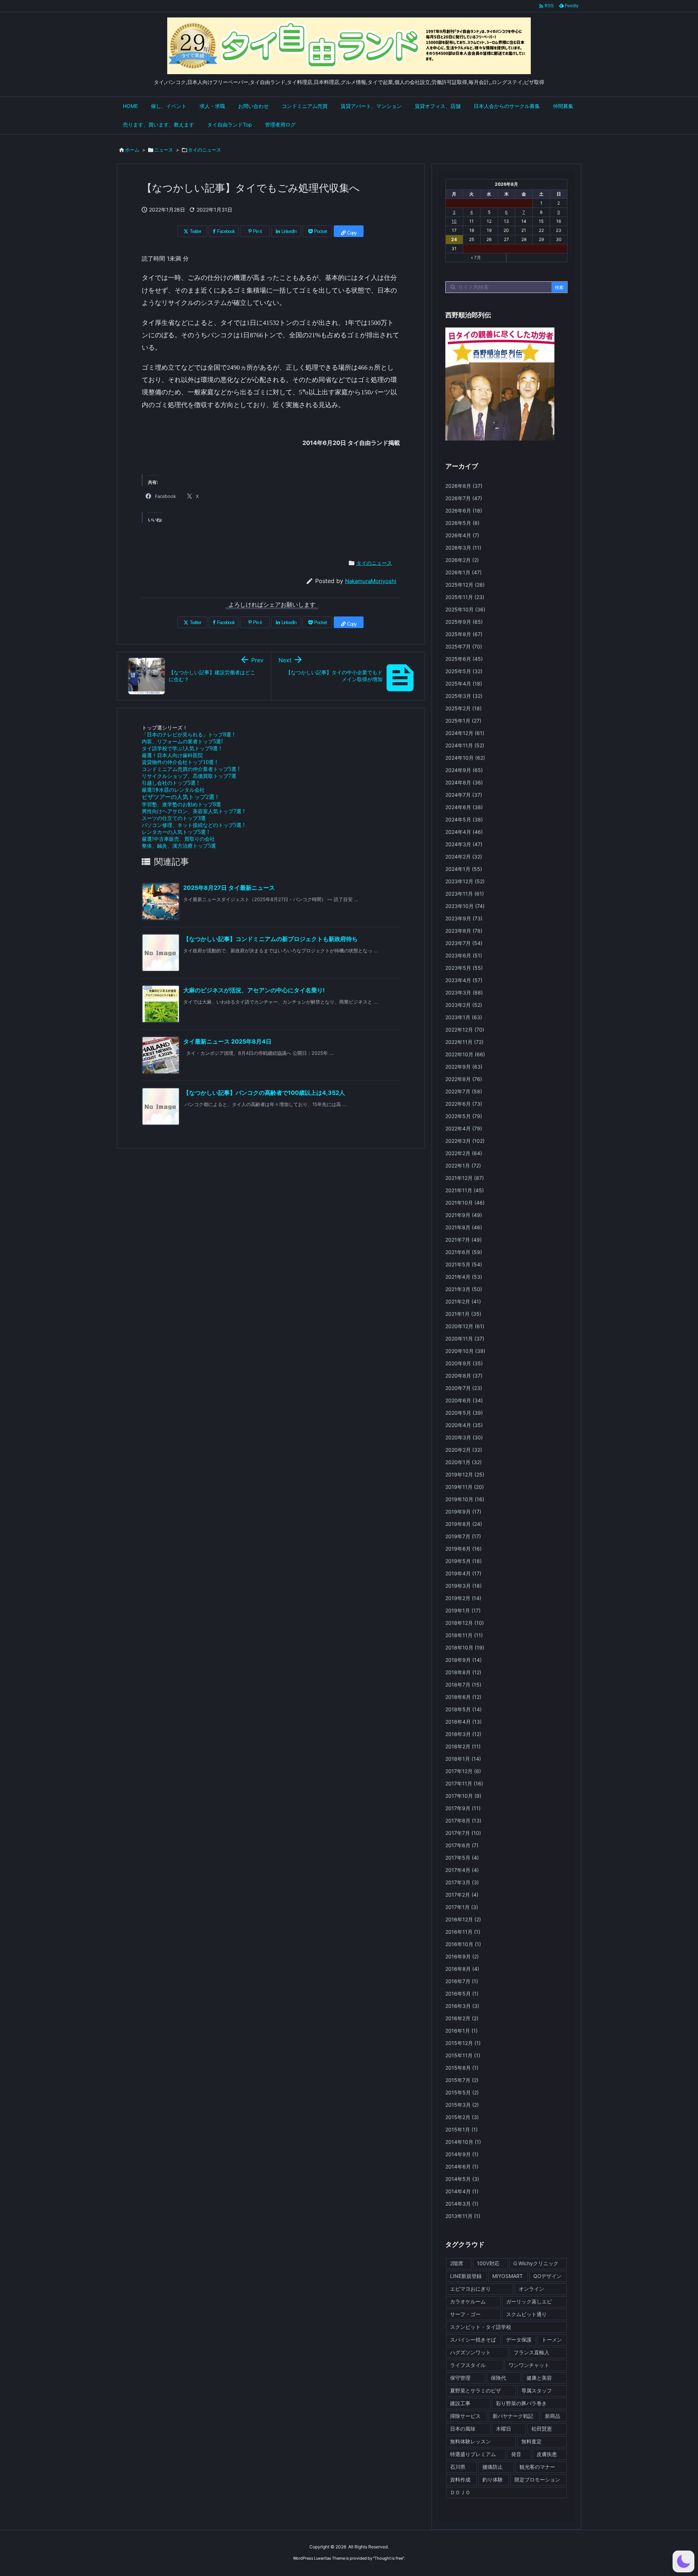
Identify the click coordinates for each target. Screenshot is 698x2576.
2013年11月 (463, 2216)
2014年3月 (462, 2204)
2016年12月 (463, 1919)
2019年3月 (464, 1586)
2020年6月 (464, 1400)
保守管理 (460, 2378)
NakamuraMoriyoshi (371, 581)
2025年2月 (464, 708)
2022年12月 (465, 1030)
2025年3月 (464, 696)
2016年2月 (462, 2018)
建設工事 (460, 2403)
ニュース (164, 150)
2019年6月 (464, 1549)
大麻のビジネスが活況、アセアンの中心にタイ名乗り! (254, 990)
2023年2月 (464, 1005)
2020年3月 (464, 1437)
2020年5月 (464, 1413)
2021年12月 (465, 1178)
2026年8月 (464, 486)
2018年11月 (464, 1635)
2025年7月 (464, 646)
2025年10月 (465, 609)
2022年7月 (464, 1091)
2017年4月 (462, 1870)
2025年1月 (463, 721)
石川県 (458, 2467)
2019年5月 (464, 1561)
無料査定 (531, 2441)
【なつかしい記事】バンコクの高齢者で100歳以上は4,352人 (264, 1093)
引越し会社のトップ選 (170, 783)
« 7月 (476, 258)
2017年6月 (462, 1845)
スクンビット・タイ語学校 (481, 2327)
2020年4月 (464, 1425)
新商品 (553, 2416)
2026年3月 (463, 548)
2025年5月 (464, 671)
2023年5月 (464, 968)
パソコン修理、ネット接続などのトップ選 (193, 825)
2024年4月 (464, 832)
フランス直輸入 (531, 2352)
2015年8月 (462, 2068)
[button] (683, 2561)
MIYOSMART (508, 2276)
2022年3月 (465, 1141)
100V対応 (488, 2263)
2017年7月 (463, 1833)
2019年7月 (463, 1536)
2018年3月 (463, 1734)
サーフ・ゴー (465, 2314)
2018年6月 (463, 1697)
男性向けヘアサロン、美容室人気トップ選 (193, 811)
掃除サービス (465, 2416)
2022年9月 (464, 1067)
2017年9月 (463, 1808)
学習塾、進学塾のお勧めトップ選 (181, 804)
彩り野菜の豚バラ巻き (521, 2403)
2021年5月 (464, 1264)
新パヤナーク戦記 (513, 2416)
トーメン (552, 2340)
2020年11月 (465, 1339)
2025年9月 (464, 622)
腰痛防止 (493, 2467)
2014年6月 (462, 2167)
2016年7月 (462, 1981)
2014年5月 (462, 2179)
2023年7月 (464, 943)
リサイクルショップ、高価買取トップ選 (189, 776)
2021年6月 (464, 1252)
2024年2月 (464, 857)
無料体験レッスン (470, 2441)
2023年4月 (464, 980)
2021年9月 (464, 1215)
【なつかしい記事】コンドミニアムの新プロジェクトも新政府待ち (270, 939)
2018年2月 (463, 1746)
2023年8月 (464, 931)
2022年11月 (464, 1042)
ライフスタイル (468, 2365)
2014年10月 (463, 2142)
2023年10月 (465, 906)
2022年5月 (464, 1116)
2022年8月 (464, 1079)
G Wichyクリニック (536, 2263)
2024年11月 (465, 745)
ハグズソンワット (470, 2352)
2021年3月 (464, 1289)
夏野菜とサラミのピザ (476, 2390)
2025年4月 (464, 684)
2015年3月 (462, 2105)
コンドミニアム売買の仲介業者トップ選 (191, 769)
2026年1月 (464, 572)
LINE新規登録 (466, 2276)
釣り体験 (493, 2479)
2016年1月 (462, 2031)
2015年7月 (462, 2080)
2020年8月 (464, 1376)
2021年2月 (463, 1301)
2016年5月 (462, 1994)
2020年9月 (464, 1363)
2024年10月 (465, 758)
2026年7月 (464, 498)
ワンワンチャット (529, 2365)
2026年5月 (462, 523)
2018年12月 (465, 1623)
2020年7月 (464, 1388)
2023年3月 (464, 992)
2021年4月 (464, 1277)
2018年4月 (464, 1722)
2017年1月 (462, 1907)
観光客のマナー (537, 2467)
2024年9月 (464, 770)
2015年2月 (462, 2117)
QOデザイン (547, 2276)
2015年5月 (462, 2092)
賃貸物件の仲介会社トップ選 (179, 762)
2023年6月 (464, 955)
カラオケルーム (468, 2301)
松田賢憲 (542, 2429)
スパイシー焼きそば (473, 2340)
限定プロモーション (537, 2479)
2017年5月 (462, 1858)
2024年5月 (464, 819)
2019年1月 (463, 1610)
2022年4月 (464, 1128)
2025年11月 (465, 597)
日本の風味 (463, 2429)
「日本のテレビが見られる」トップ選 (188, 734)
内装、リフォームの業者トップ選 (182, 741)
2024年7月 (464, 795)
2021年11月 (465, 1190)
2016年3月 (462, 2006)
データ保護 (519, 2340)
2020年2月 (464, 1450)
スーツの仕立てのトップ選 (174, 818)
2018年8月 (463, 1672)
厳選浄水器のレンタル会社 (173, 790)
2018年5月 (464, 1709)
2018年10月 (465, 1647)
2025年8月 (464, 634)
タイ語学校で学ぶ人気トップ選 (181, 748)
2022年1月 (463, 1166)
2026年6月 (464, 511)
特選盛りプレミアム (473, 2454)
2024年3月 (464, 844)
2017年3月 (462, 1882)
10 (454, 221)
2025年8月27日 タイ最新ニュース (229, 888)
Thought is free (389, 2558)
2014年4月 (462, 2191)
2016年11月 (463, 1932)
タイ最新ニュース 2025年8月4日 (227, 1041)
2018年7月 (463, 1685)
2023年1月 (464, 1017)
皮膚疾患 (547, 2454)
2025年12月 (465, 585)
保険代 (498, 2378)
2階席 (457, 2263)
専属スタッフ (537, 2390)
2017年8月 (463, 1821)
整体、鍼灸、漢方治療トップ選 (179, 846)
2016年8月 (462, 1969)
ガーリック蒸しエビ (529, 2301)
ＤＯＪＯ (460, 2492)
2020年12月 (465, 1326)
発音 (516, 2454)
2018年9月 (464, 1660)
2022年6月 (464, 1104)
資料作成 (460, 2479)
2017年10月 (463, 1796)
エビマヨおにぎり (470, 2289)
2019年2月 (463, 1598)
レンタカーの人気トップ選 (175, 832)
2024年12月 (465, 733)
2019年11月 (465, 1487)
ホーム (132, 150)
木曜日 (504, 2429)
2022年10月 (465, 1054)
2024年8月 (464, 782)
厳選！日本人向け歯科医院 (172, 755)
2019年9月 (463, 1512)
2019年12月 (465, 1474)
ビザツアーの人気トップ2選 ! (180, 797)
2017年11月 (464, 1783)
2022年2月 (464, 1153)
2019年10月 (465, 1499)
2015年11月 (463, 2055)
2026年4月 (462, 535)
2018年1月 (463, 1759)
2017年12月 (463, 1771)
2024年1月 (464, 869)
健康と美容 (539, 2378)
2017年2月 (462, 1895)
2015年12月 (463, 2043)
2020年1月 (464, 1462)
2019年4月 (463, 1573)
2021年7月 (464, 1240)
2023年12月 (465, 881)
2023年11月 (465, 894)
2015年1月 (462, 2129)
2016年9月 (462, 1956)
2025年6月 (464, 659)
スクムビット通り (526, 2314)
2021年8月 (464, 1227)
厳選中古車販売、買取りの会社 (178, 839)
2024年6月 (464, 807)
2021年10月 (465, 1203)
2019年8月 (464, 1524)
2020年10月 (465, 1351)
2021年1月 (463, 1314)
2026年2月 (462, 560)
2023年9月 (464, 918)
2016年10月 (463, 1944)
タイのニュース (204, 150)
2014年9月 (462, 2154)
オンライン (531, 2289)
